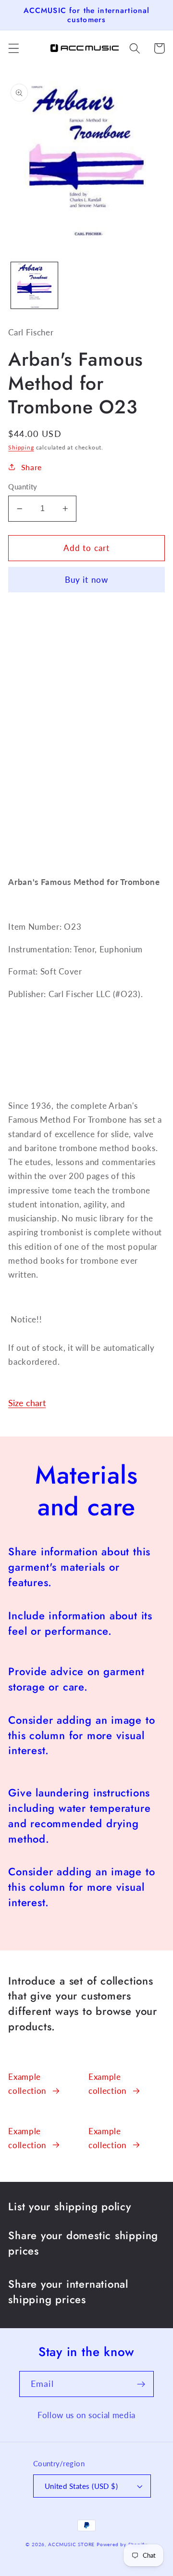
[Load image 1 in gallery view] (34, 286)
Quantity (23, 487)
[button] (14, 48)
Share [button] (31, 467)
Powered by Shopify (122, 2544)
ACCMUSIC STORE (71, 2544)
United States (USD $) (81, 2486)
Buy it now (87, 580)
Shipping (21, 447)
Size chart (27, 1403)
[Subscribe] (141, 2384)
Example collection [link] (27, 2084)
